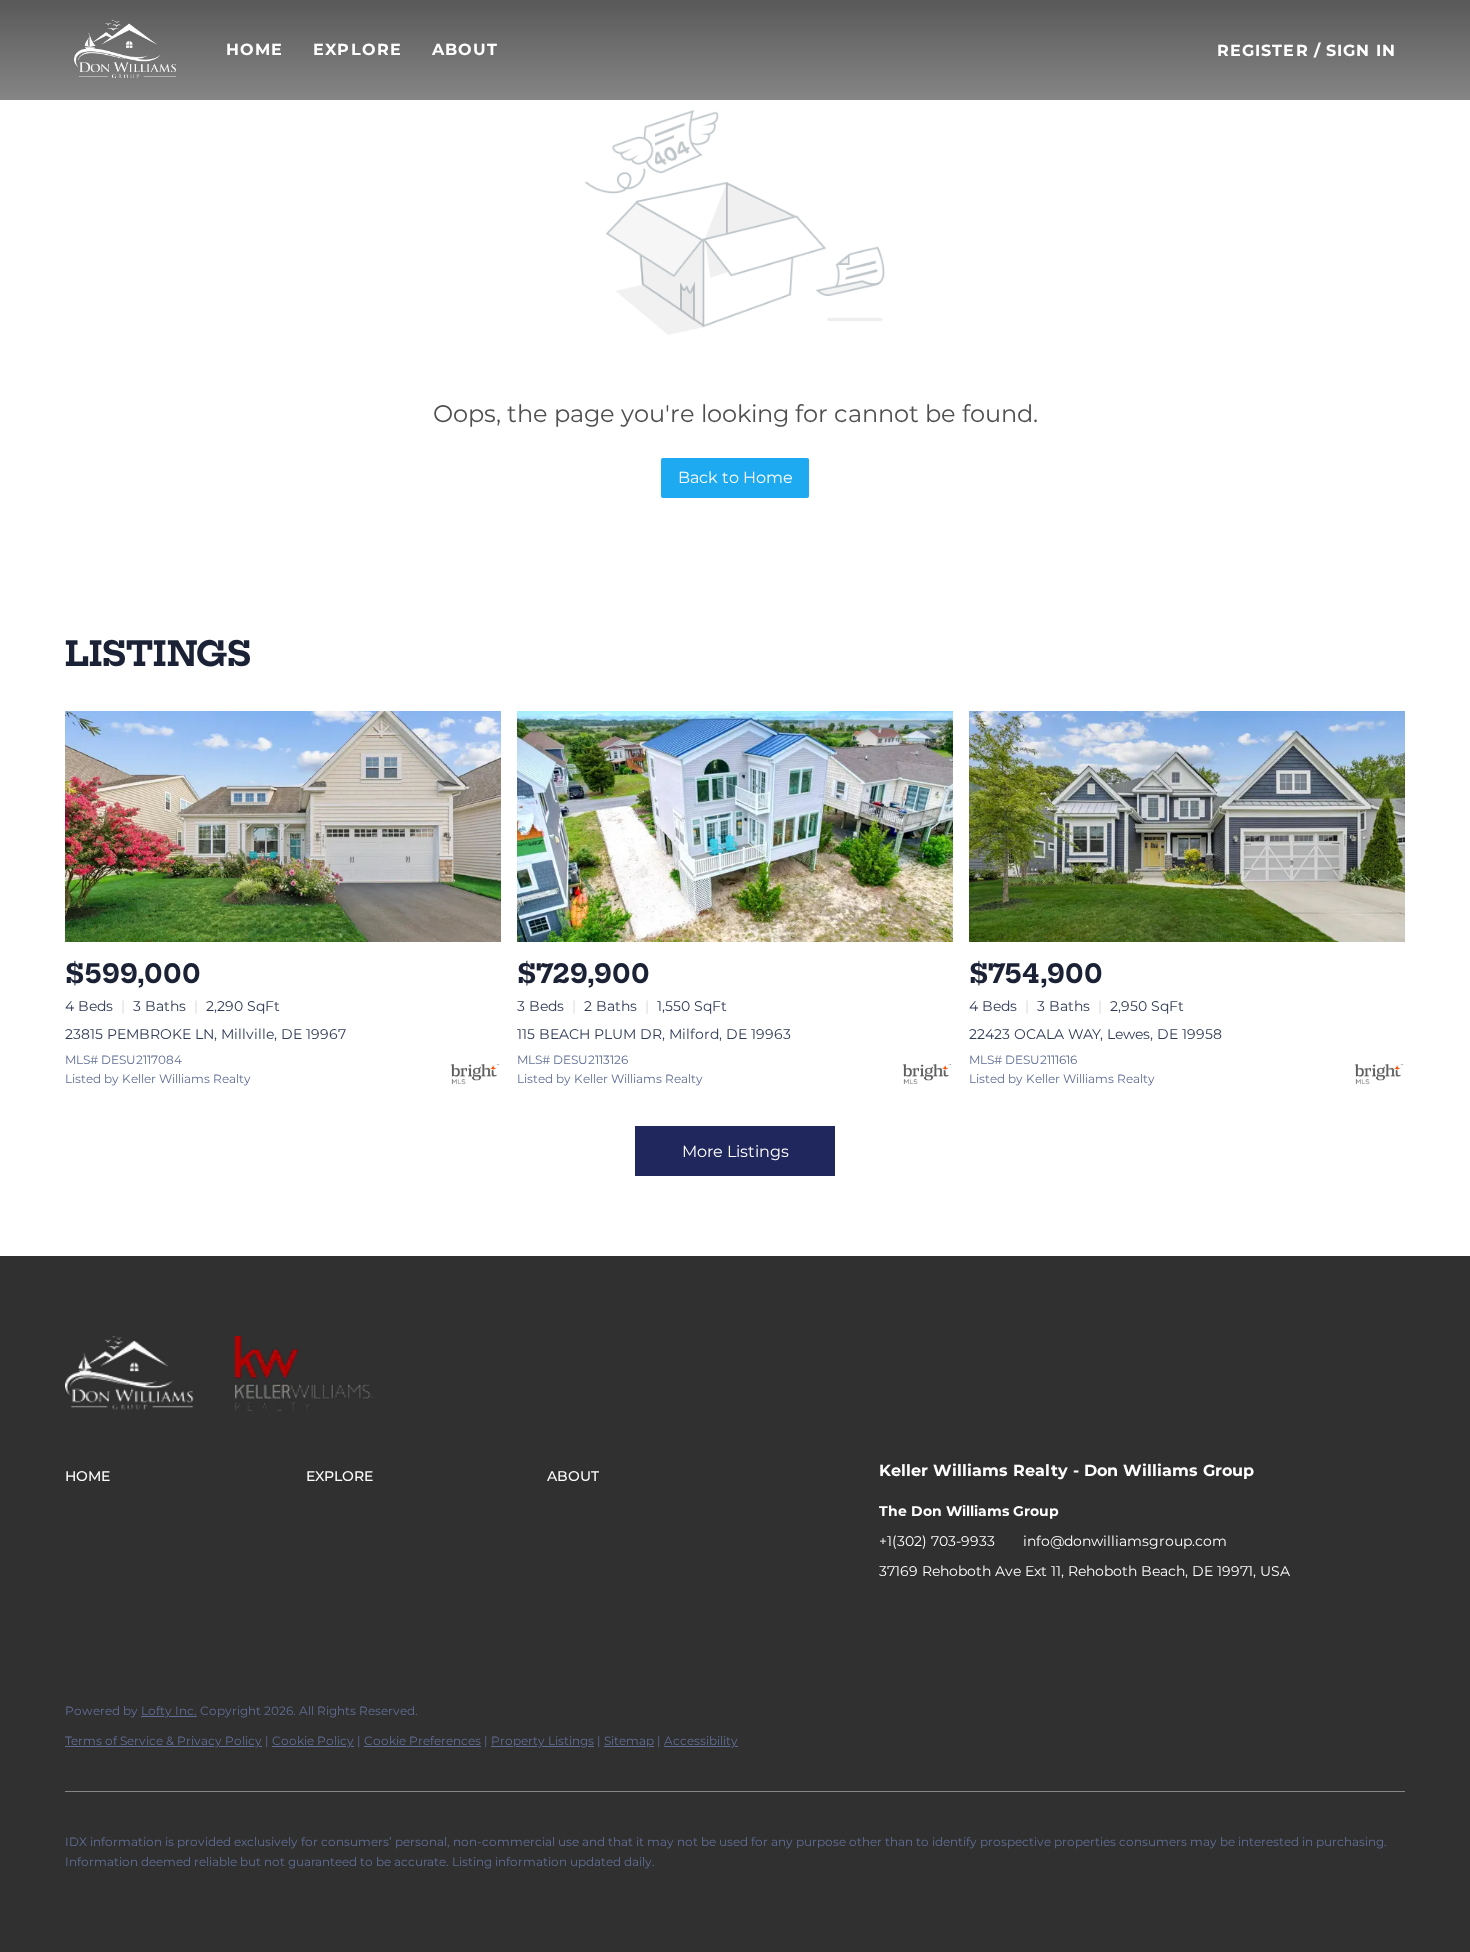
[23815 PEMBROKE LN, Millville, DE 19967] (283, 826)
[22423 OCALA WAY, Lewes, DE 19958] (1187, 826)
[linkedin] (934, 1616)
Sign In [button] (1361, 50)
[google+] (1054, 1616)
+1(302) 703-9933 (937, 1541)
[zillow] (974, 1616)
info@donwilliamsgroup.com (1125, 1541)
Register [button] (1263, 50)
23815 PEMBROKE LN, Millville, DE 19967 (205, 1034)
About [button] (465, 49)
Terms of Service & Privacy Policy (163, 1740)
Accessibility (701, 1740)
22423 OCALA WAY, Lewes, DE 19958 (1095, 1034)
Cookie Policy (313, 1740)
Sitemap (629, 1740)
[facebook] (894, 1616)
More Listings (735, 1151)
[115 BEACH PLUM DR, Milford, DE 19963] (735, 826)
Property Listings (542, 1740)
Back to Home (735, 477)
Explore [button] (357, 49)
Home (254, 49)
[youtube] (1014, 1616)
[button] (125, 50)
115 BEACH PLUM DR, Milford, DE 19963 (654, 1034)
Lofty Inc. (169, 1710)
